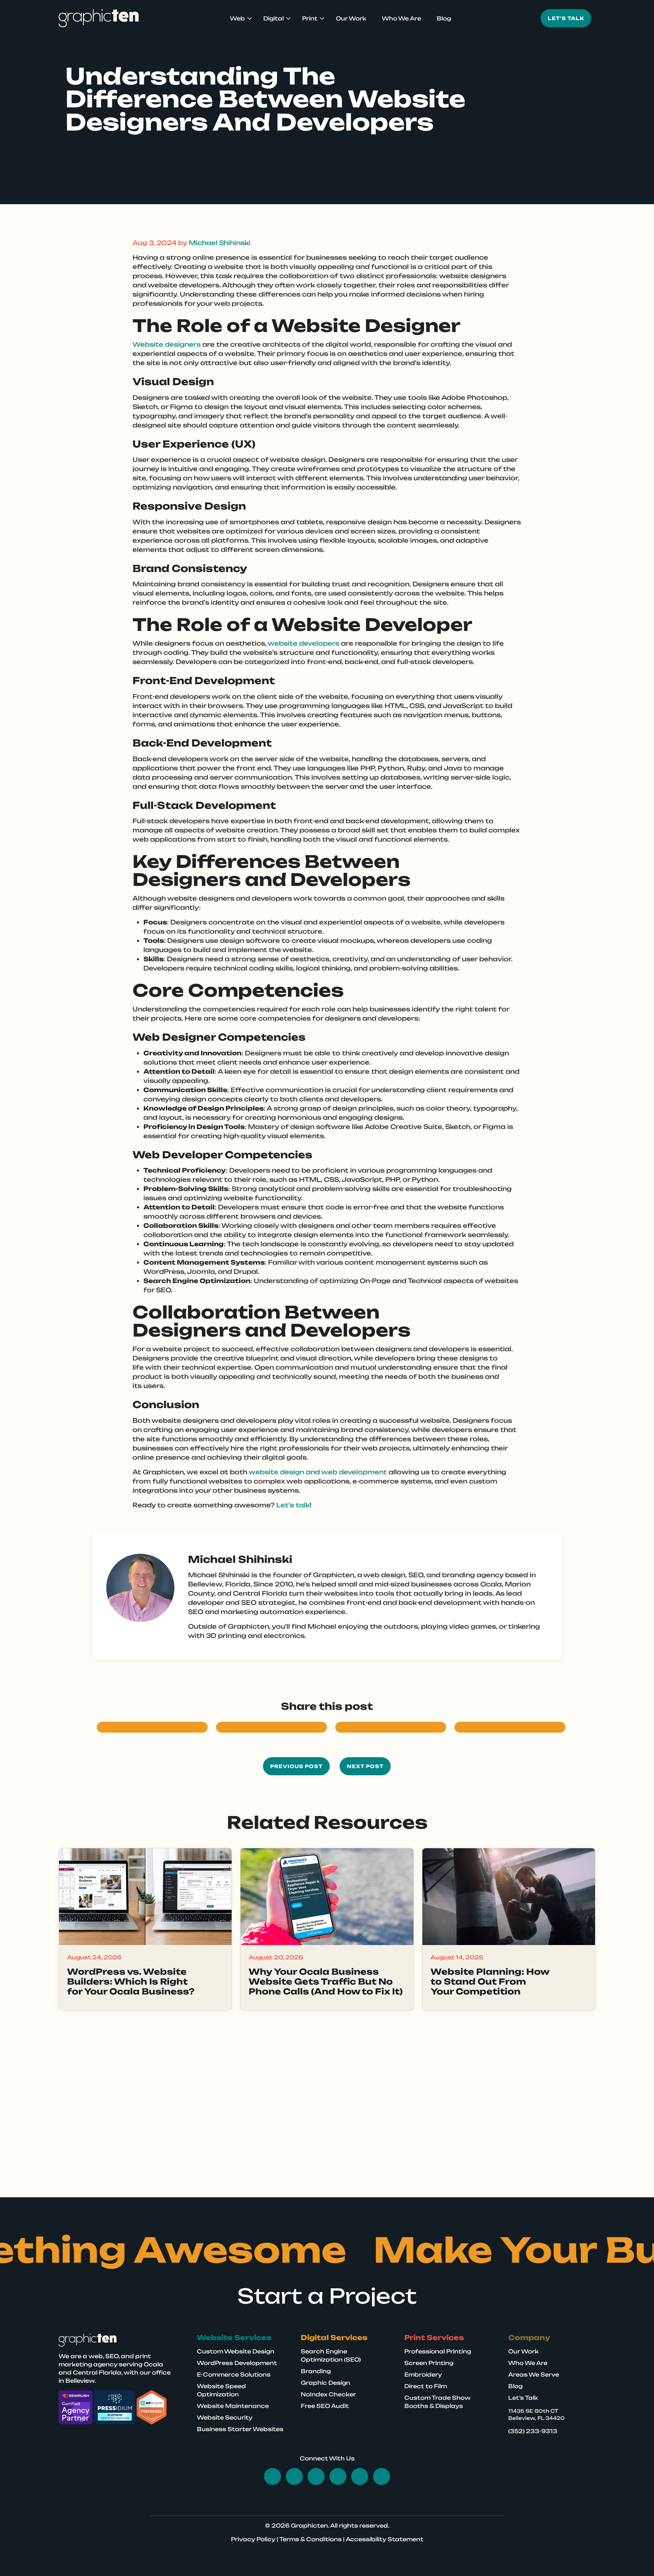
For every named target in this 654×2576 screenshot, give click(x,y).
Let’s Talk (523, 2398)
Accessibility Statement (385, 2539)
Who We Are (401, 18)
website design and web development (318, 1472)
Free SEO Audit (325, 2406)
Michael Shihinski (220, 243)
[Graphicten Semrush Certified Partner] (76, 2407)
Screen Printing (429, 2363)
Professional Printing (438, 2351)
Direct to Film (426, 2386)
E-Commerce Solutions (234, 2375)
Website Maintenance (233, 2406)
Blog (444, 18)
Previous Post (296, 1766)
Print (310, 18)
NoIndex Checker (328, 2394)
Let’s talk (293, 1505)
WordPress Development (237, 2363)
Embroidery (423, 2375)
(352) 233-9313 (533, 2431)
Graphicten (309, 2526)
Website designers (167, 344)
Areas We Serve (534, 2375)
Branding (316, 2371)
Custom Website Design (236, 2351)
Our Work (351, 18)
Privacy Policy (253, 2539)
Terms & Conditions (310, 2539)
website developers (303, 643)
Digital (274, 18)
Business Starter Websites (240, 2429)
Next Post (365, 1766)
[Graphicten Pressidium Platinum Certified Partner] (115, 2407)
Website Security (225, 2417)
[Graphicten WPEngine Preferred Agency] (152, 2407)
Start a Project (327, 2296)
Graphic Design (325, 2383)
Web (237, 18)
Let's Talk (566, 18)
